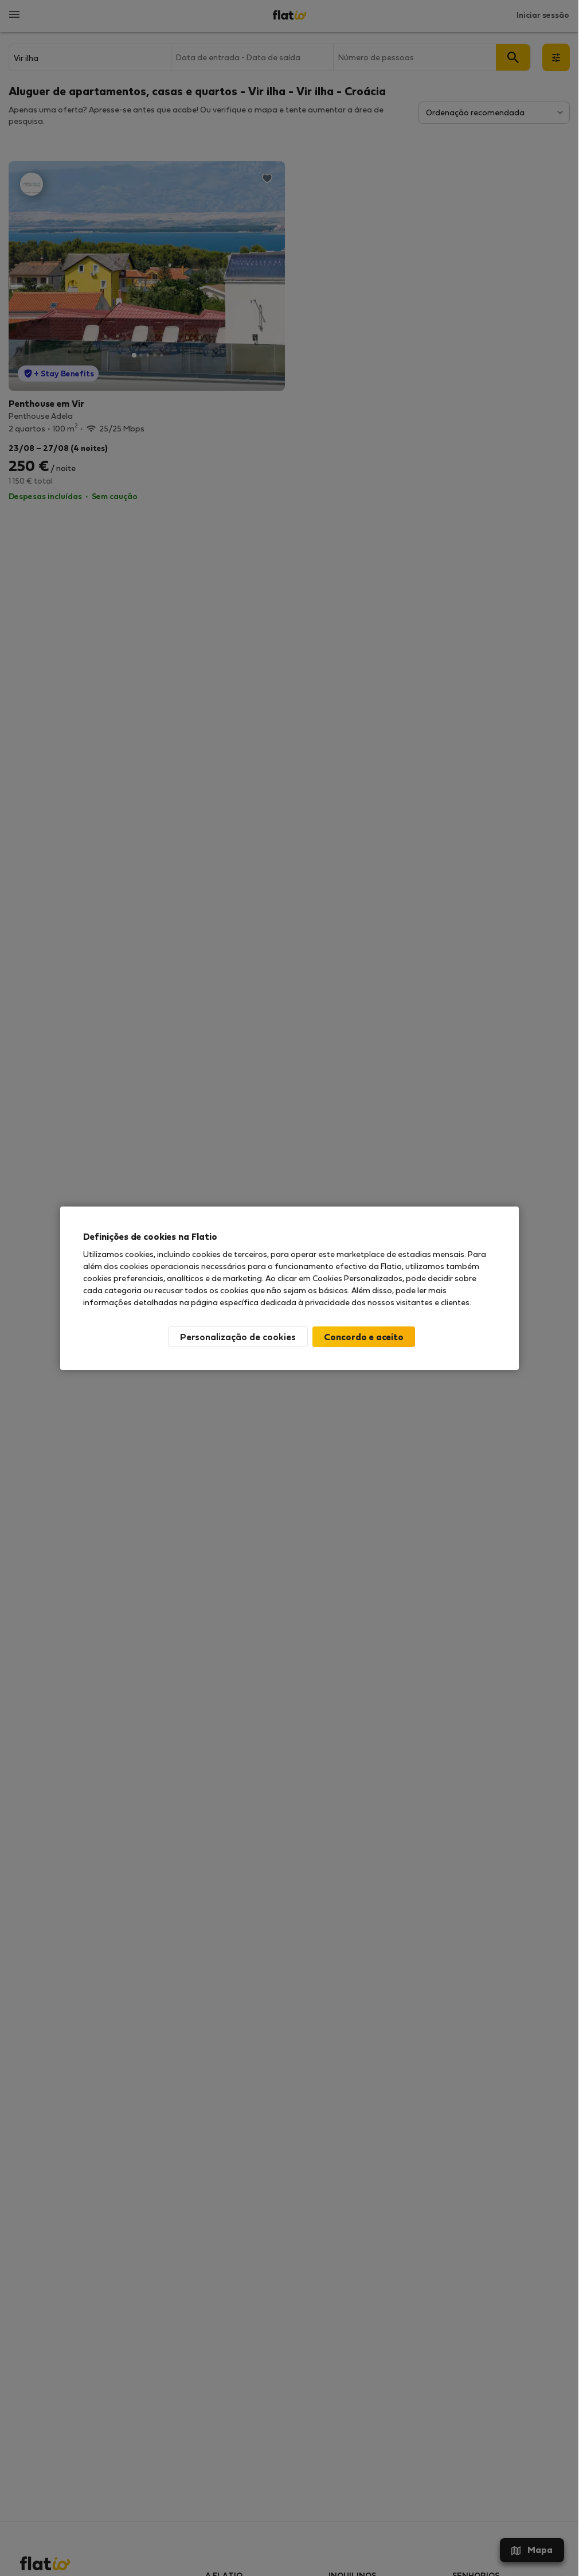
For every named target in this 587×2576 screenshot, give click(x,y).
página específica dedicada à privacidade (270, 1302)
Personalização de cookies (238, 1336)
